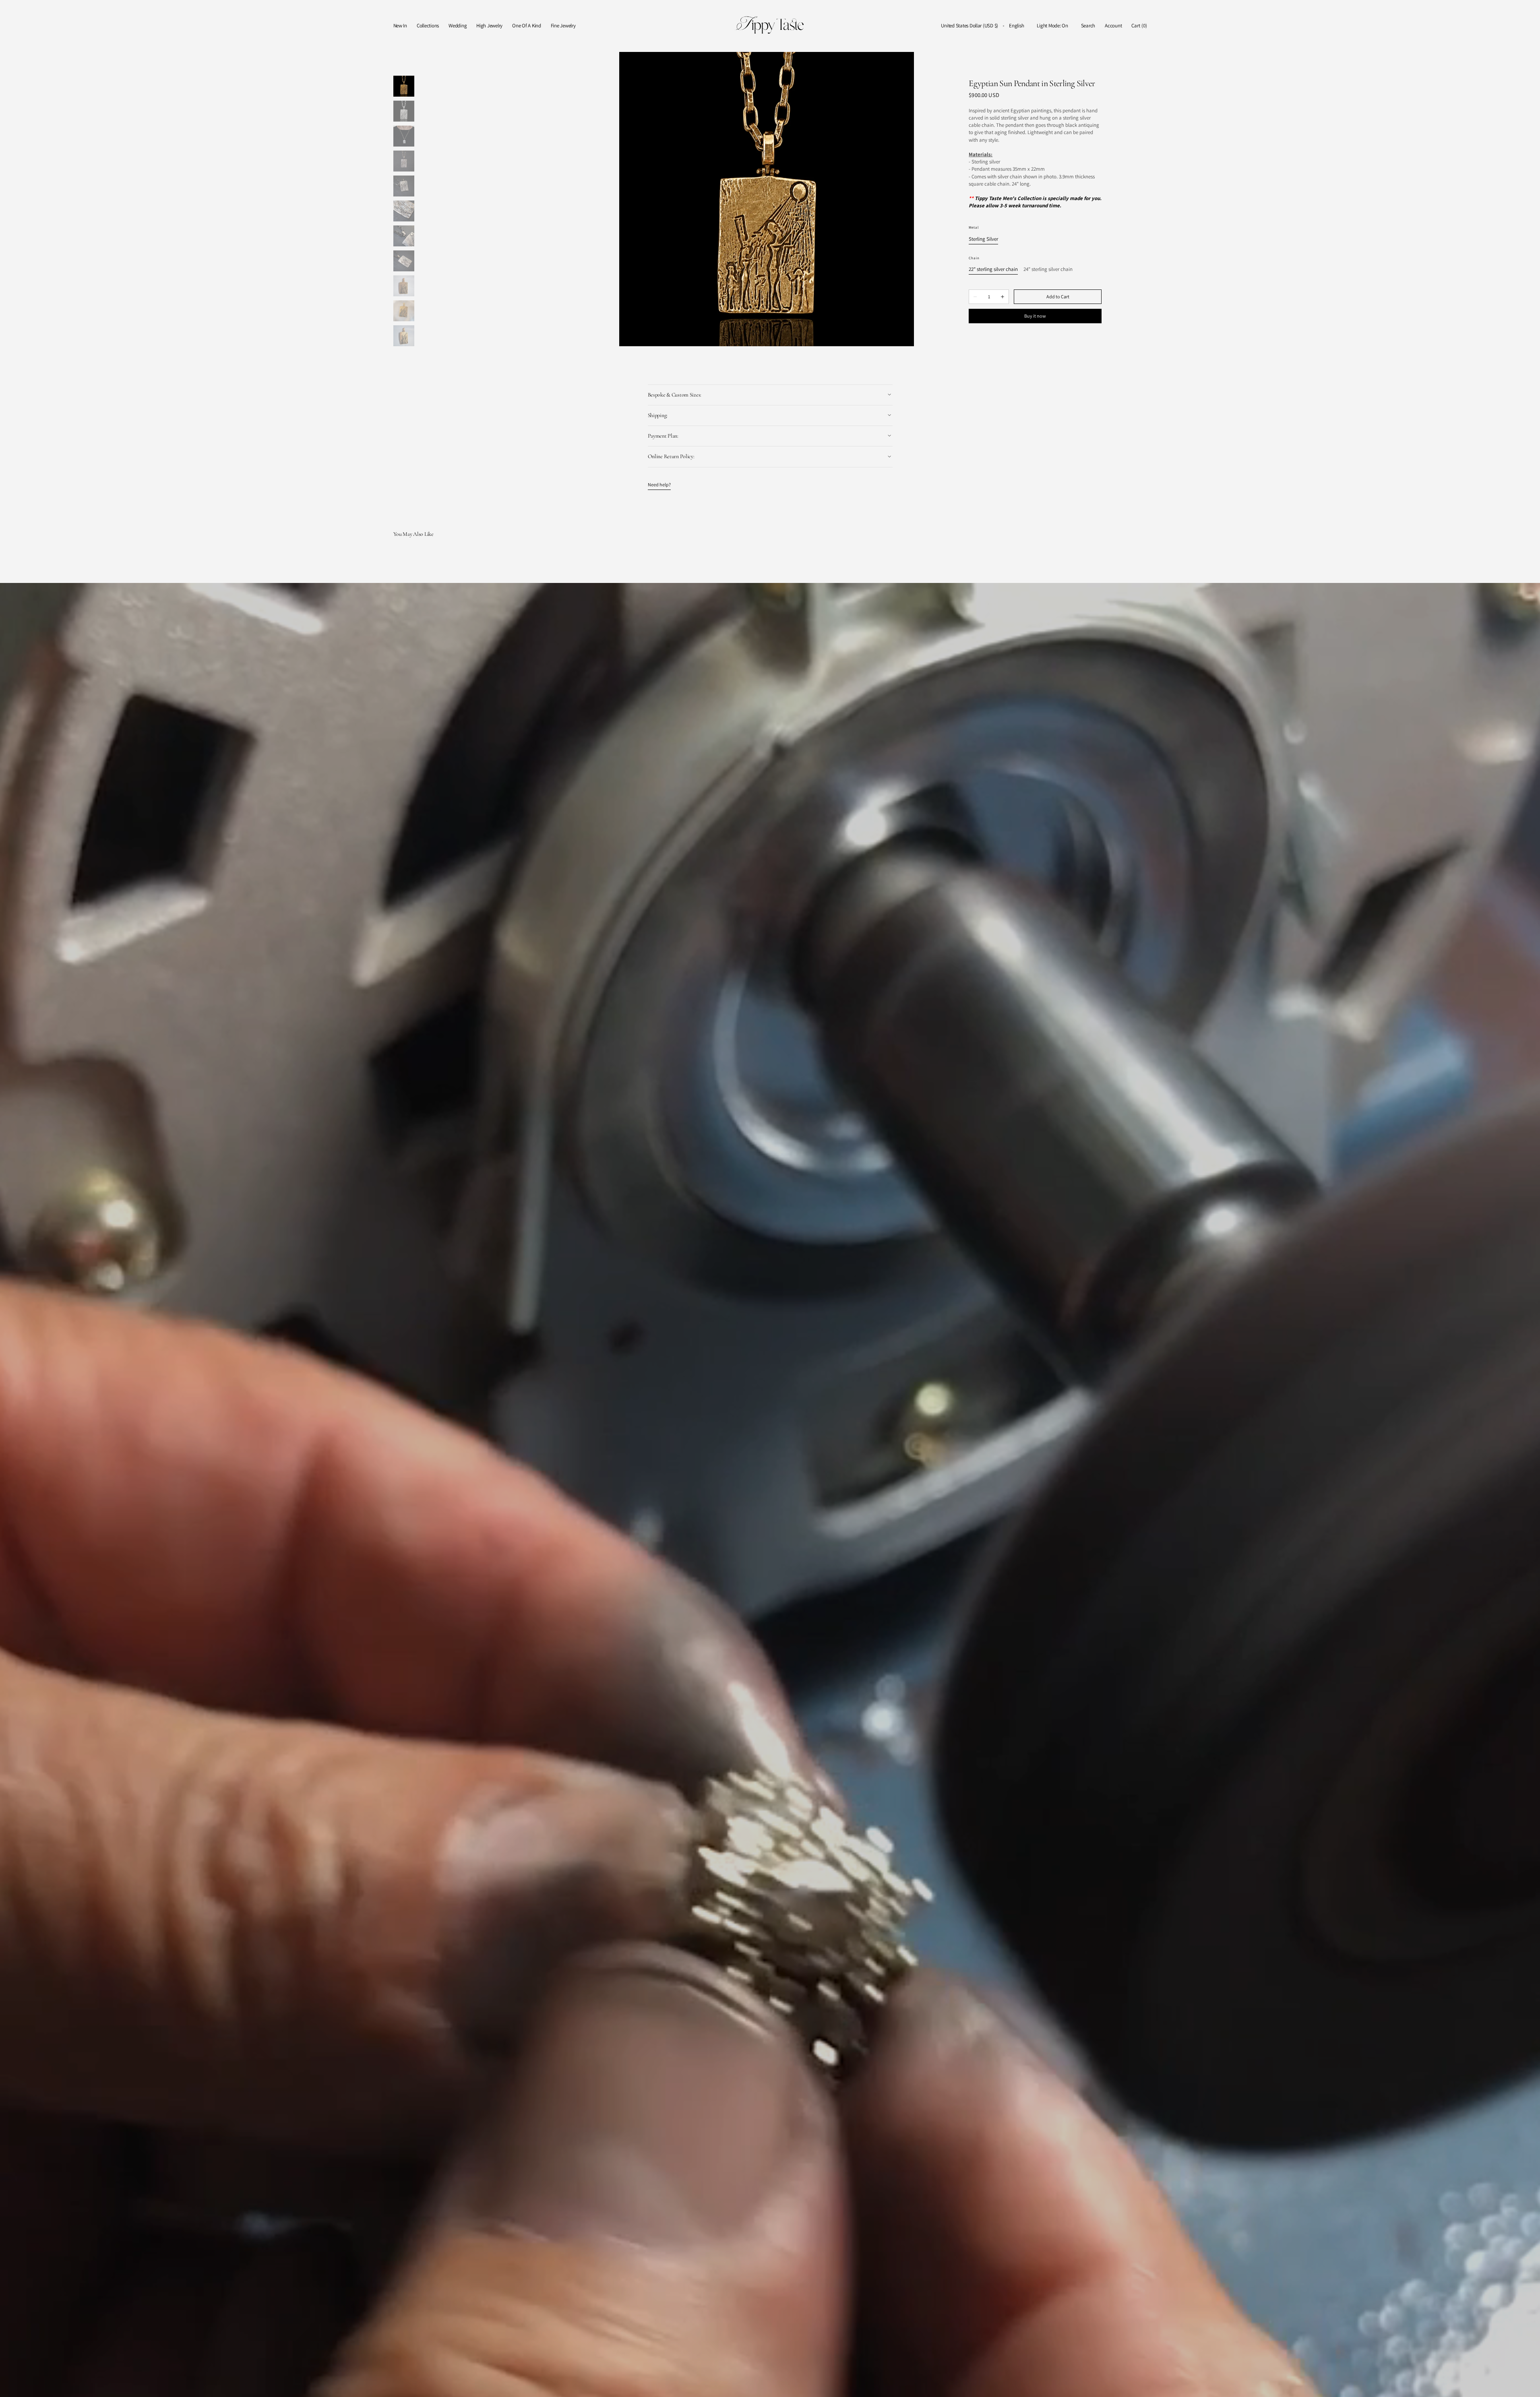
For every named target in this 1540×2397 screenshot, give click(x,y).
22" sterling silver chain (993, 270)
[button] (969, 26)
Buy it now (1035, 316)
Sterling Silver (983, 239)
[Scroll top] (1528, 2385)
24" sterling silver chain (1048, 270)
